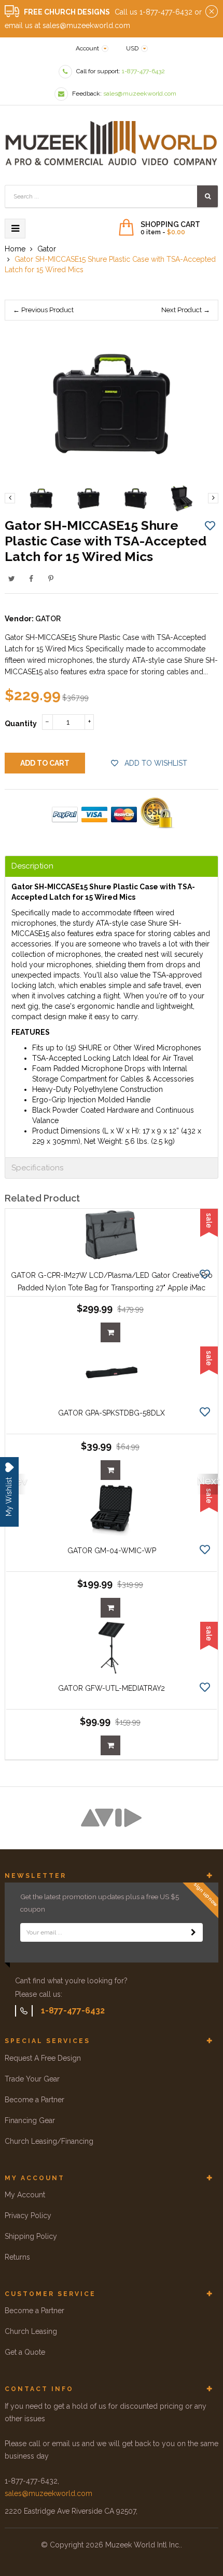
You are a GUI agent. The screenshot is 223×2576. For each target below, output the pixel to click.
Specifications (37, 1168)
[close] (212, 12)
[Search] (207, 196)
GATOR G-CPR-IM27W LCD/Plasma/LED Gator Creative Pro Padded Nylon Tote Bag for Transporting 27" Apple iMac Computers (112, 1288)
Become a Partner (34, 2100)
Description (32, 866)
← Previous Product (43, 310)
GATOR (48, 619)
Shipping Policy (31, 2236)
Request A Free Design (43, 2058)
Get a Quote (25, 2352)
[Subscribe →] (193, 1932)
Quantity (21, 724)
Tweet (11, 579)
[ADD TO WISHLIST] (210, 525)
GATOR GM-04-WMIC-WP (112, 1551)
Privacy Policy (28, 2215)
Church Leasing (31, 2331)
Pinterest (51, 579)
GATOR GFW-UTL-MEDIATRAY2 (112, 1688)
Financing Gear (30, 2120)
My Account (25, 2195)
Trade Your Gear (32, 2079)
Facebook (31, 579)
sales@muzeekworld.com (48, 2493)
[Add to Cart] (110, 1332)
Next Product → (186, 310)
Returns (17, 2257)
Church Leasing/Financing (49, 2141)
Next (207, 1481)
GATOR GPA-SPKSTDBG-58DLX (112, 1413)
